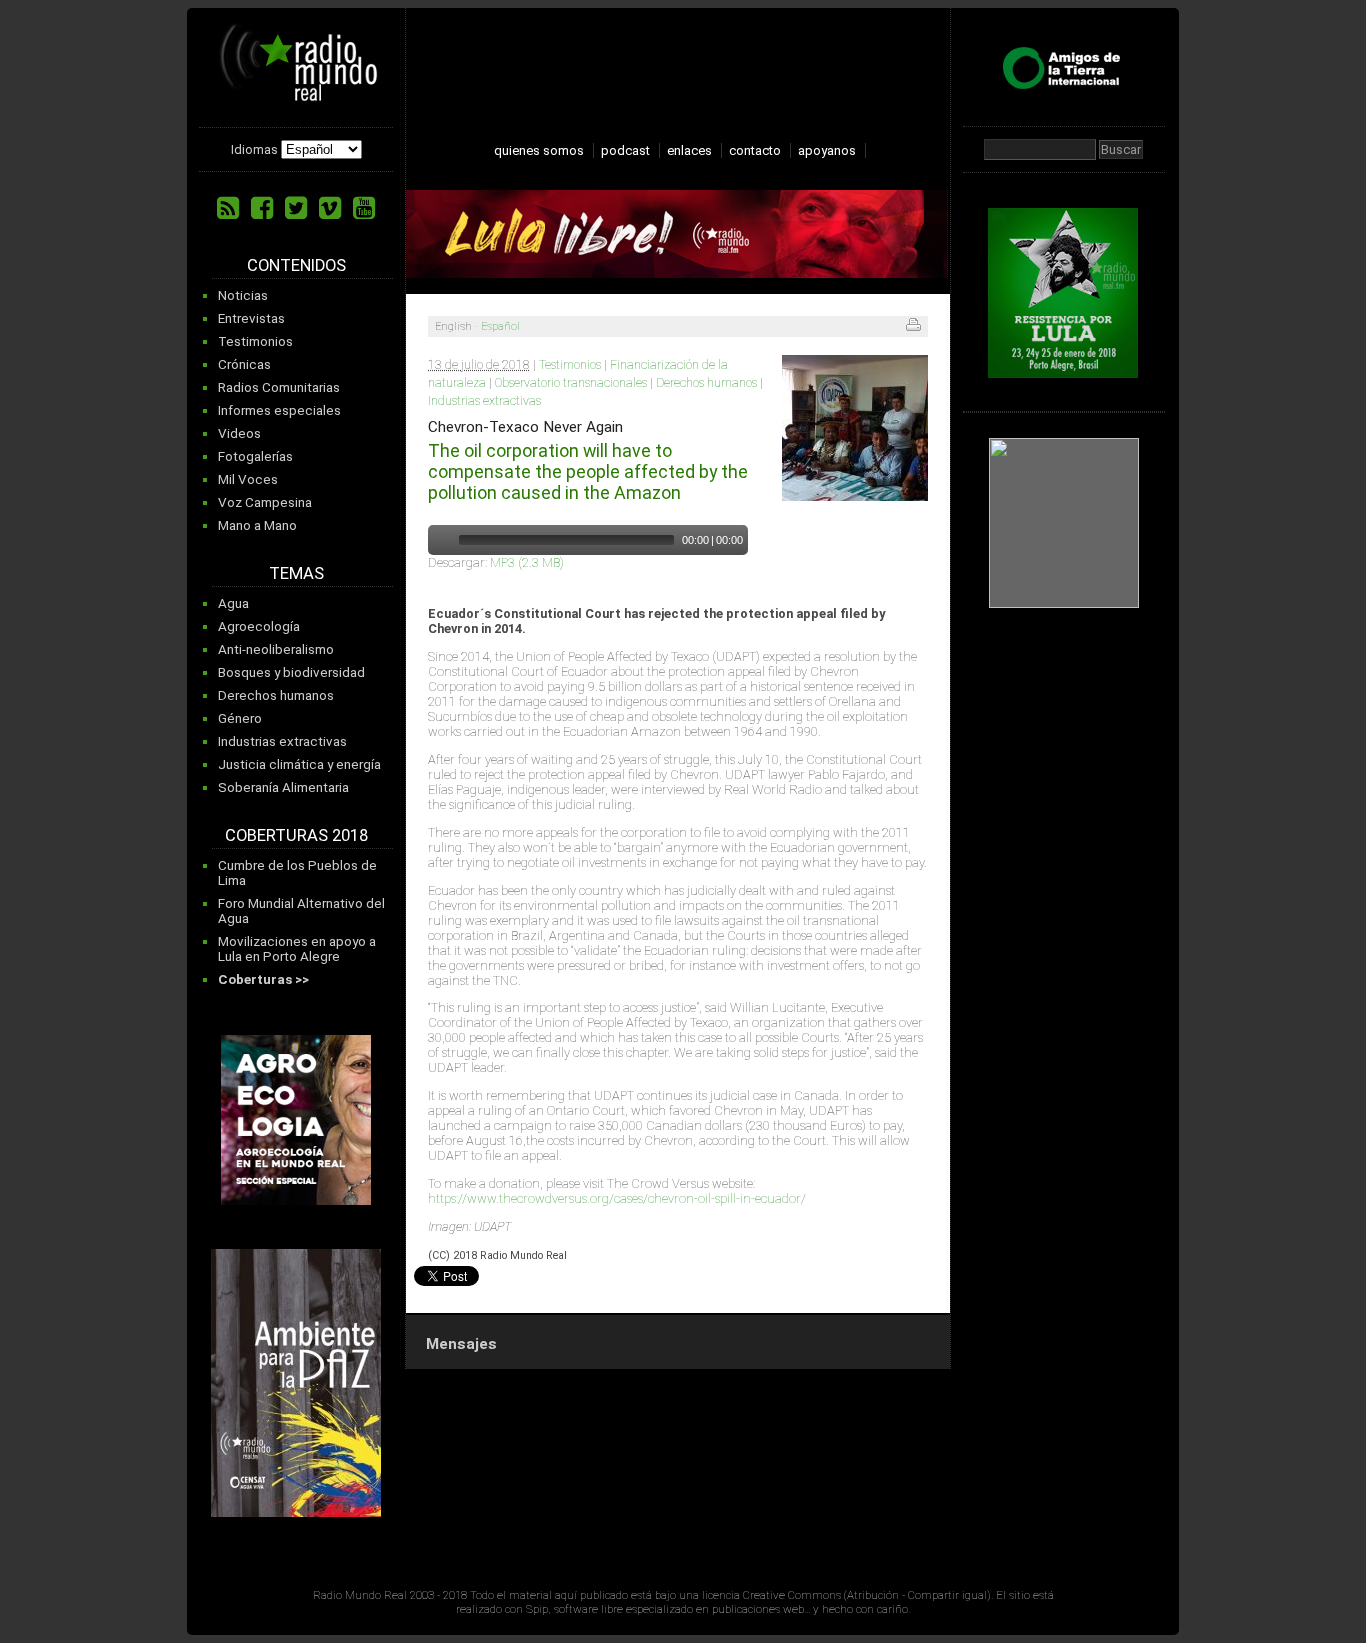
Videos (239, 433)
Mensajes (461, 1344)
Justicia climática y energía (299, 764)
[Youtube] (364, 208)
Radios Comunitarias (279, 387)
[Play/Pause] (441, 540)
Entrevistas (251, 318)
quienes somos (539, 150)
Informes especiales (279, 410)
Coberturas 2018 (296, 835)
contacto (755, 150)
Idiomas (254, 149)
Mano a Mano (257, 525)
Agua (233, 603)
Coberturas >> (263, 979)
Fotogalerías (255, 456)
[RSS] (228, 208)
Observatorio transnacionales (571, 383)
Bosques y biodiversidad (291, 672)
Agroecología (259, 626)
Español (500, 326)
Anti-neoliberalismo (276, 649)
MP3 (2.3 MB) (527, 562)
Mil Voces (248, 479)
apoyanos (827, 150)
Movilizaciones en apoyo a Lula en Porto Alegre (297, 949)
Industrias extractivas (282, 741)
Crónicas (244, 364)
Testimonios (255, 341)
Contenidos (296, 265)
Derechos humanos (276, 695)
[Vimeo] (330, 208)
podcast (625, 150)
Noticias (243, 295)
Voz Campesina (265, 502)
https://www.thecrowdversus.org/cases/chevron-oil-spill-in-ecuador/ (617, 1198)
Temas (296, 573)
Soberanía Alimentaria (283, 787)
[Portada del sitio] (299, 94)
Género (240, 718)
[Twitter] (296, 208)
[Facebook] (262, 208)
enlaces (689, 150)
